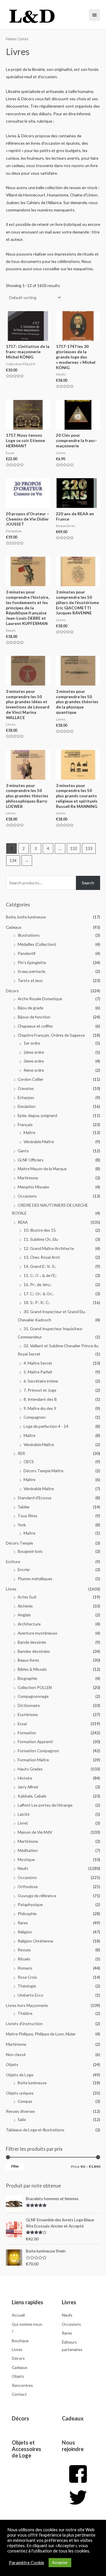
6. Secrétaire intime (41, 1381)
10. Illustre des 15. (40, 1230)
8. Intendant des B (40, 1399)
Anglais (24, 1615)
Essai (22, 1724)
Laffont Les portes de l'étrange (45, 1805)
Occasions (27, 1196)
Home (11, 39)
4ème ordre (34, 1070)
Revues (24, 1950)
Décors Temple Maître (43, 1471)
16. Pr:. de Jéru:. (38, 1284)
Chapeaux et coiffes (35, 1026)
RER (21, 1453)
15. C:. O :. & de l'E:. (40, 1275)
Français (25, 1124)
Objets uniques (20, 2093)
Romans (25, 1968)
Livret (23, 1823)
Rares (23, 1923)
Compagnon (35, 1417)
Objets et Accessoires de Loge (26, 2449)
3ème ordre (34, 1061)
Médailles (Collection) (37, 944)
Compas (25, 2101)
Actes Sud (27, 1597)
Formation (27, 1733)
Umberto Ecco (30, 1995)
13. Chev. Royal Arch (42, 1257)
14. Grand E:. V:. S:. (40, 1266)
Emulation (27, 1106)
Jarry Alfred (28, 1787)
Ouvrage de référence (37, 1896)
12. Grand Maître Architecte (49, 1248)
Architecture (29, 1624)
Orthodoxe (28, 1886)
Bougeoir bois (30, 1551)
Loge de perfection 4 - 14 (46, 1426)
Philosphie (27, 1914)
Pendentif (26, 953)
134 (13, 860)
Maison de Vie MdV (35, 1832)
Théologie (27, 1986)
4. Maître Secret (38, 1363)
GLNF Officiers (31, 1160)
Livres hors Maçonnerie (27, 2005)
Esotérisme (28, 1714)
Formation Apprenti (35, 1741)
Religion (25, 1932)
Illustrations (29, 935)
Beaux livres (28, 1660)
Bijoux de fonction (34, 1017)
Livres (11, 1589)
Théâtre (25, 2013)
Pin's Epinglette (32, 962)
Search (88, 883)
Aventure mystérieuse (37, 1633)
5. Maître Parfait (38, 1372)
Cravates (26, 1088)
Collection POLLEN (35, 1687)
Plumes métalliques (35, 1579)
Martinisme (28, 1178)
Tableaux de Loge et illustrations (35, 2130)
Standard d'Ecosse (34, 1498)
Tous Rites (28, 1516)
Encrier (24, 1569)
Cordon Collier (30, 1079)
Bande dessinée (32, 1642)
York (22, 1525)
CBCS (29, 1462)
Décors (12, 991)
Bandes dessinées (34, 1651)
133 (89, 848)
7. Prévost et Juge (40, 1390)
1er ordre (32, 1043)
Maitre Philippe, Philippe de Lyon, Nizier (41, 2034)
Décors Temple (19, 1543)
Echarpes (26, 1097)
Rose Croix (27, 1977)
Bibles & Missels (32, 1669)
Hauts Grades (30, 1769)
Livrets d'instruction (24, 2024)
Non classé (16, 2054)
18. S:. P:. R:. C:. (37, 1302)
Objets (12, 2064)
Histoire (25, 1778)
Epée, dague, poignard (37, 1115)
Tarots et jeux (30, 980)
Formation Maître (33, 1760)
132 (74, 848)
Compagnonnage (33, 1696)
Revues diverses (20, 2111)
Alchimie (25, 1606)
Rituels (24, 1959)
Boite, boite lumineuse (26, 917)
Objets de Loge (20, 2075)
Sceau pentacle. (32, 971)
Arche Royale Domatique (40, 999)
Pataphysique (30, 1904)
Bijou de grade (30, 1008)
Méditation (28, 1850)
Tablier (24, 1507)
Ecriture (13, 1562)
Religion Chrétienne (35, 1941)
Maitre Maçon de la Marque (42, 1169)
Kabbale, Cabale (32, 1796)
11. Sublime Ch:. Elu (41, 1239)
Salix (22, 2119)
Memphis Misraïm (33, 1187)
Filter (15, 2166)
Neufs (23, 1868)
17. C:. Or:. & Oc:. (39, 1294)
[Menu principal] (95, 15)
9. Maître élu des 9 (40, 1408)
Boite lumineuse (32, 2083)
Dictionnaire (29, 1705)
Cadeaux (14, 927)
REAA (23, 1222)
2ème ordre (34, 1052)
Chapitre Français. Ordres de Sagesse (51, 1035)
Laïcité (24, 1814)
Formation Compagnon (38, 1751)
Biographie (27, 1678)
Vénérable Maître (39, 1142)
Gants (23, 1151)
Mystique (26, 1859)
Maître (29, 1132)
